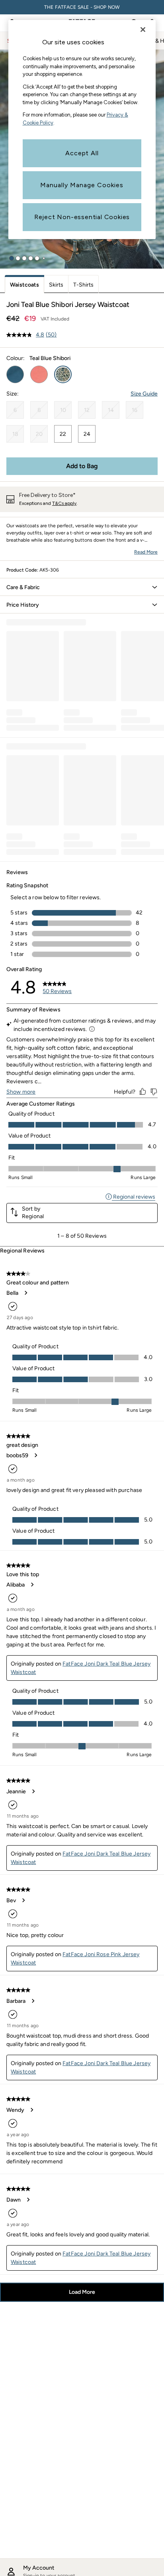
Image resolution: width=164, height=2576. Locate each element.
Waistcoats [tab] (24, 285)
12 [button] (87, 410)
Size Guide (144, 394)
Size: (13, 394)
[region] (82, 130)
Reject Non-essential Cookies (82, 217)
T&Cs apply (64, 503)
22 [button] (63, 434)
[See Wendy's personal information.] (31, 2110)
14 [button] (111, 410)
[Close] (143, 30)
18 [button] (15, 434)
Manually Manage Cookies (82, 185)
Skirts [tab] (56, 285)
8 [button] (39, 410)
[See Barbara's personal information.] (33, 2001)
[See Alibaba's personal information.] (32, 1585)
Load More (82, 2292)
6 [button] (15, 410)
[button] (12, 258)
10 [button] (63, 410)
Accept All (82, 153)
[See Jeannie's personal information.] (33, 1791)
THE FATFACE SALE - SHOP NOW (82, 7)
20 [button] (39, 434)
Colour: (16, 358)
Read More (146, 552)
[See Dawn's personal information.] (28, 2200)
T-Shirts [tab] (83, 285)
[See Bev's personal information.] (23, 1900)
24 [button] (87, 434)
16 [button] (135, 410)
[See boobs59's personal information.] (35, 1455)
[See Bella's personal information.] (25, 1293)
